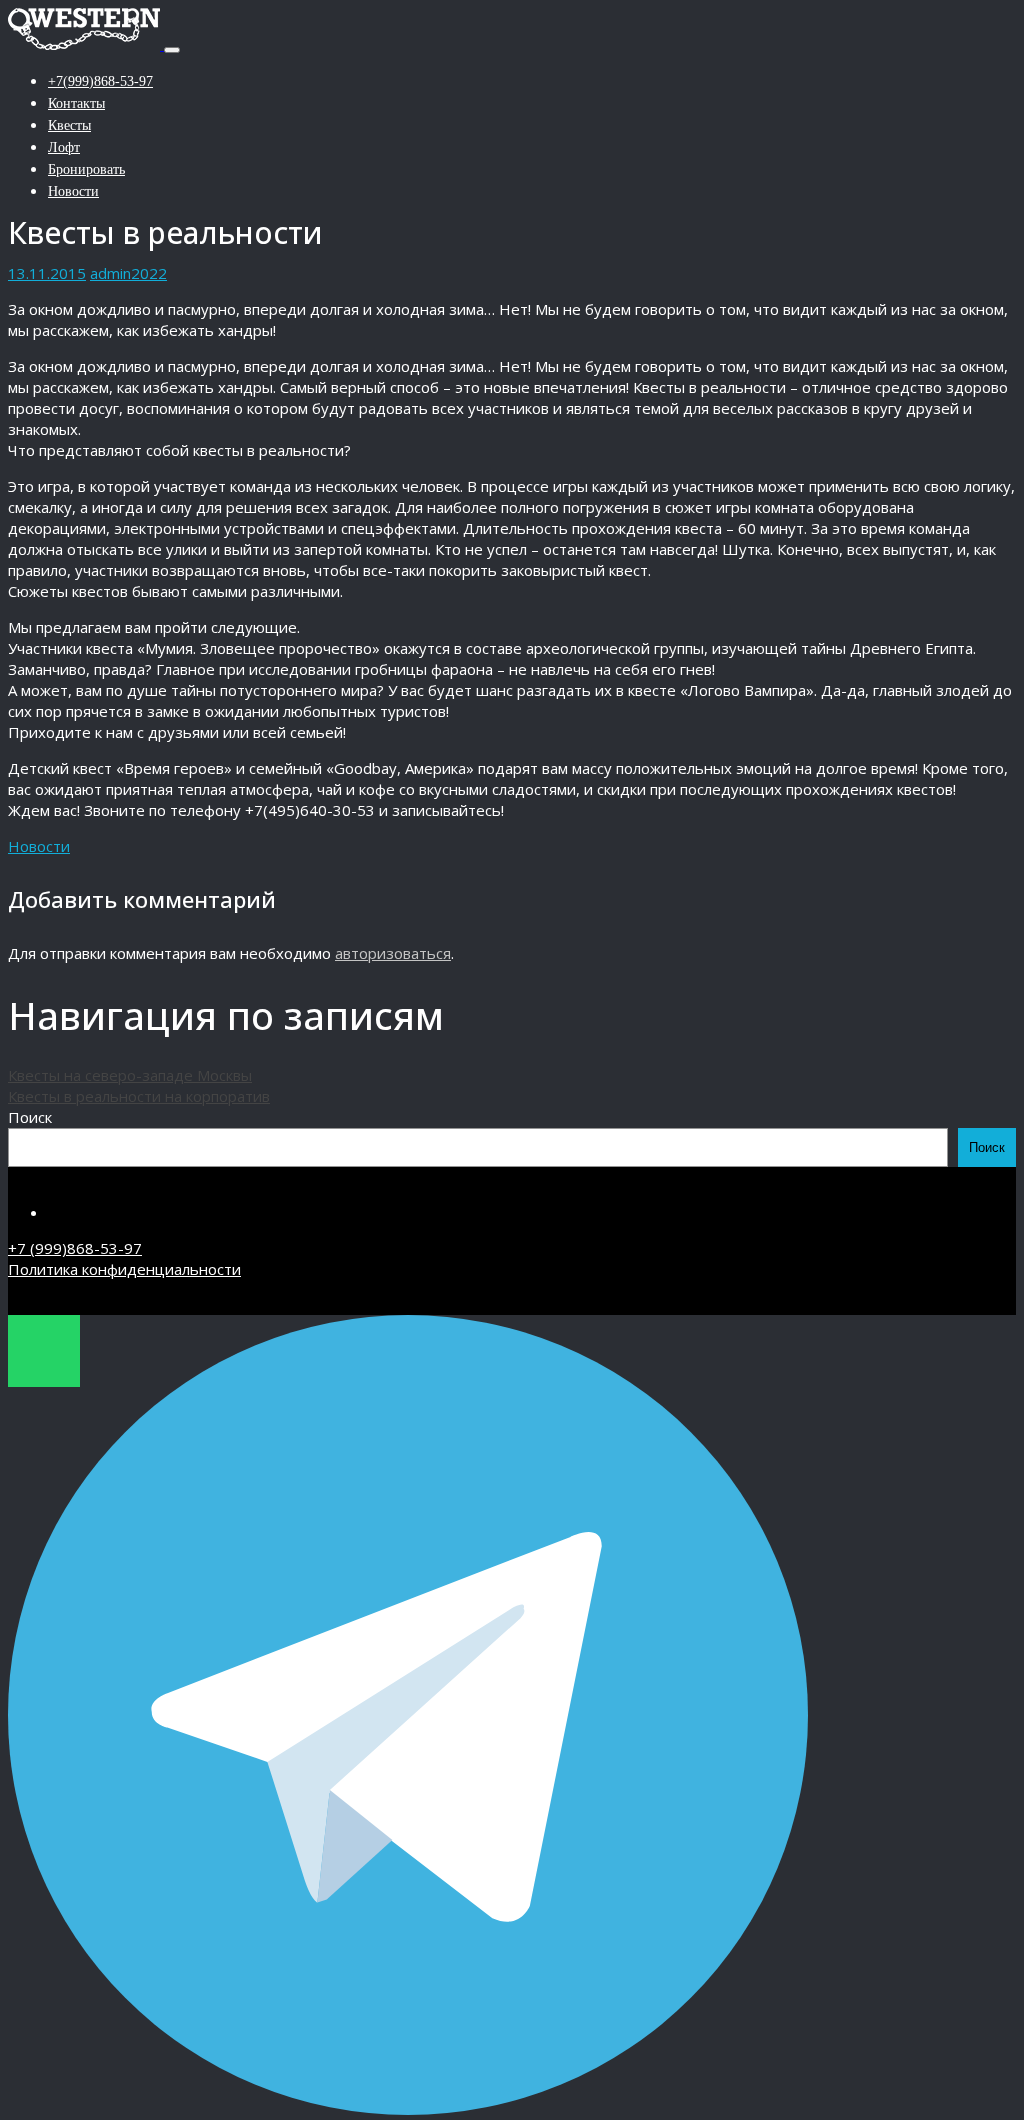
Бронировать (86, 169)
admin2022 (128, 273)
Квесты (69, 125)
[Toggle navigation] (172, 50)
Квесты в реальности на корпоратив (139, 1096)
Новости (73, 191)
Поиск (30, 1117)
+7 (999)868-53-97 (75, 1248)
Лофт (64, 147)
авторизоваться (393, 953)
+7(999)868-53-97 (100, 81)
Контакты (76, 103)
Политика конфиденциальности (124, 1269)
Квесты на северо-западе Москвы (130, 1075)
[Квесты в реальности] (86, 44)
